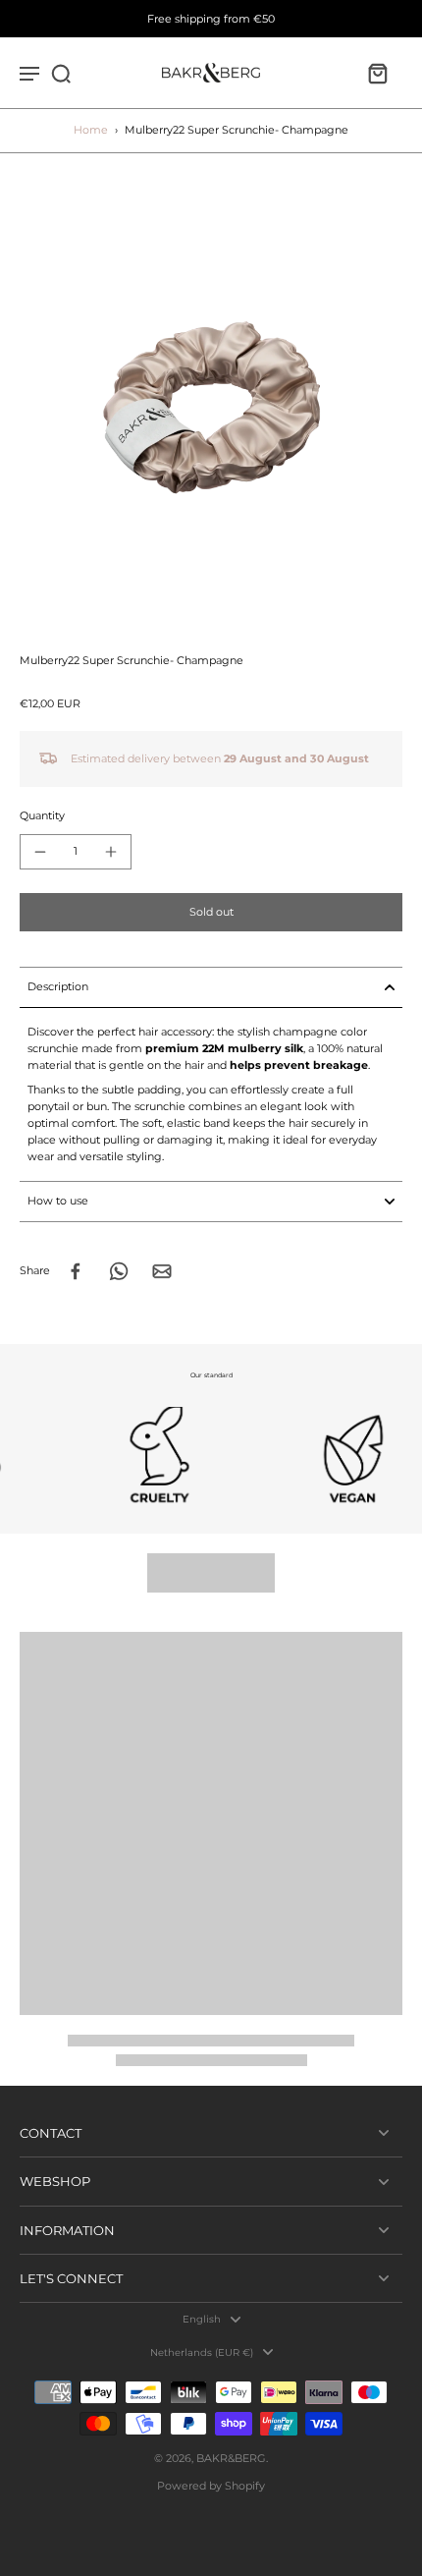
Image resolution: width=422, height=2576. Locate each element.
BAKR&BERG (231, 2458)
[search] (61, 73)
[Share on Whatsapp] (119, 1271)
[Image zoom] (211, 404)
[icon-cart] (377, 73)
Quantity (42, 815)
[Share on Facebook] (76, 1271)
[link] (123, 1456)
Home (91, 130)
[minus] (40, 852)
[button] (211, 912)
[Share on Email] (162, 1271)
